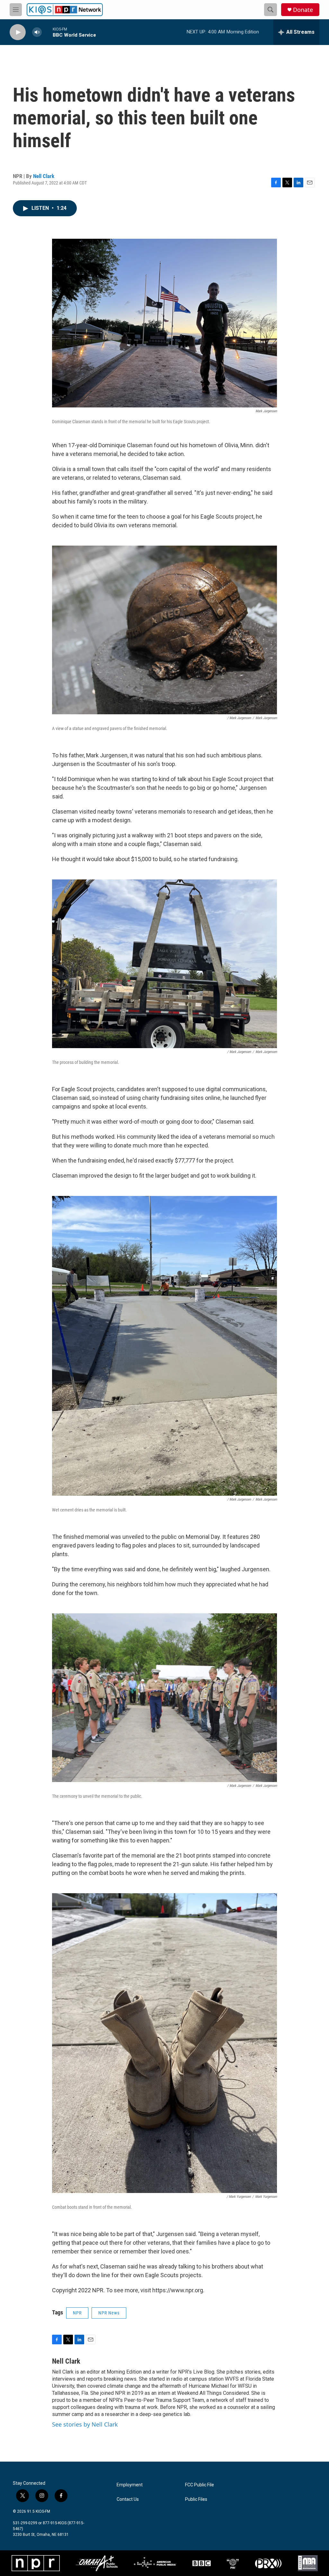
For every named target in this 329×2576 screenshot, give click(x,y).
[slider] (47, 32)
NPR (77, 2313)
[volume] (37, 32)
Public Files (196, 2499)
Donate (303, 10)
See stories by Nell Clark (85, 2424)
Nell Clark (44, 176)
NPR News (109, 2313)
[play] (18, 32)
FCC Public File (200, 2485)
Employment (130, 2485)
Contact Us (128, 2499)
